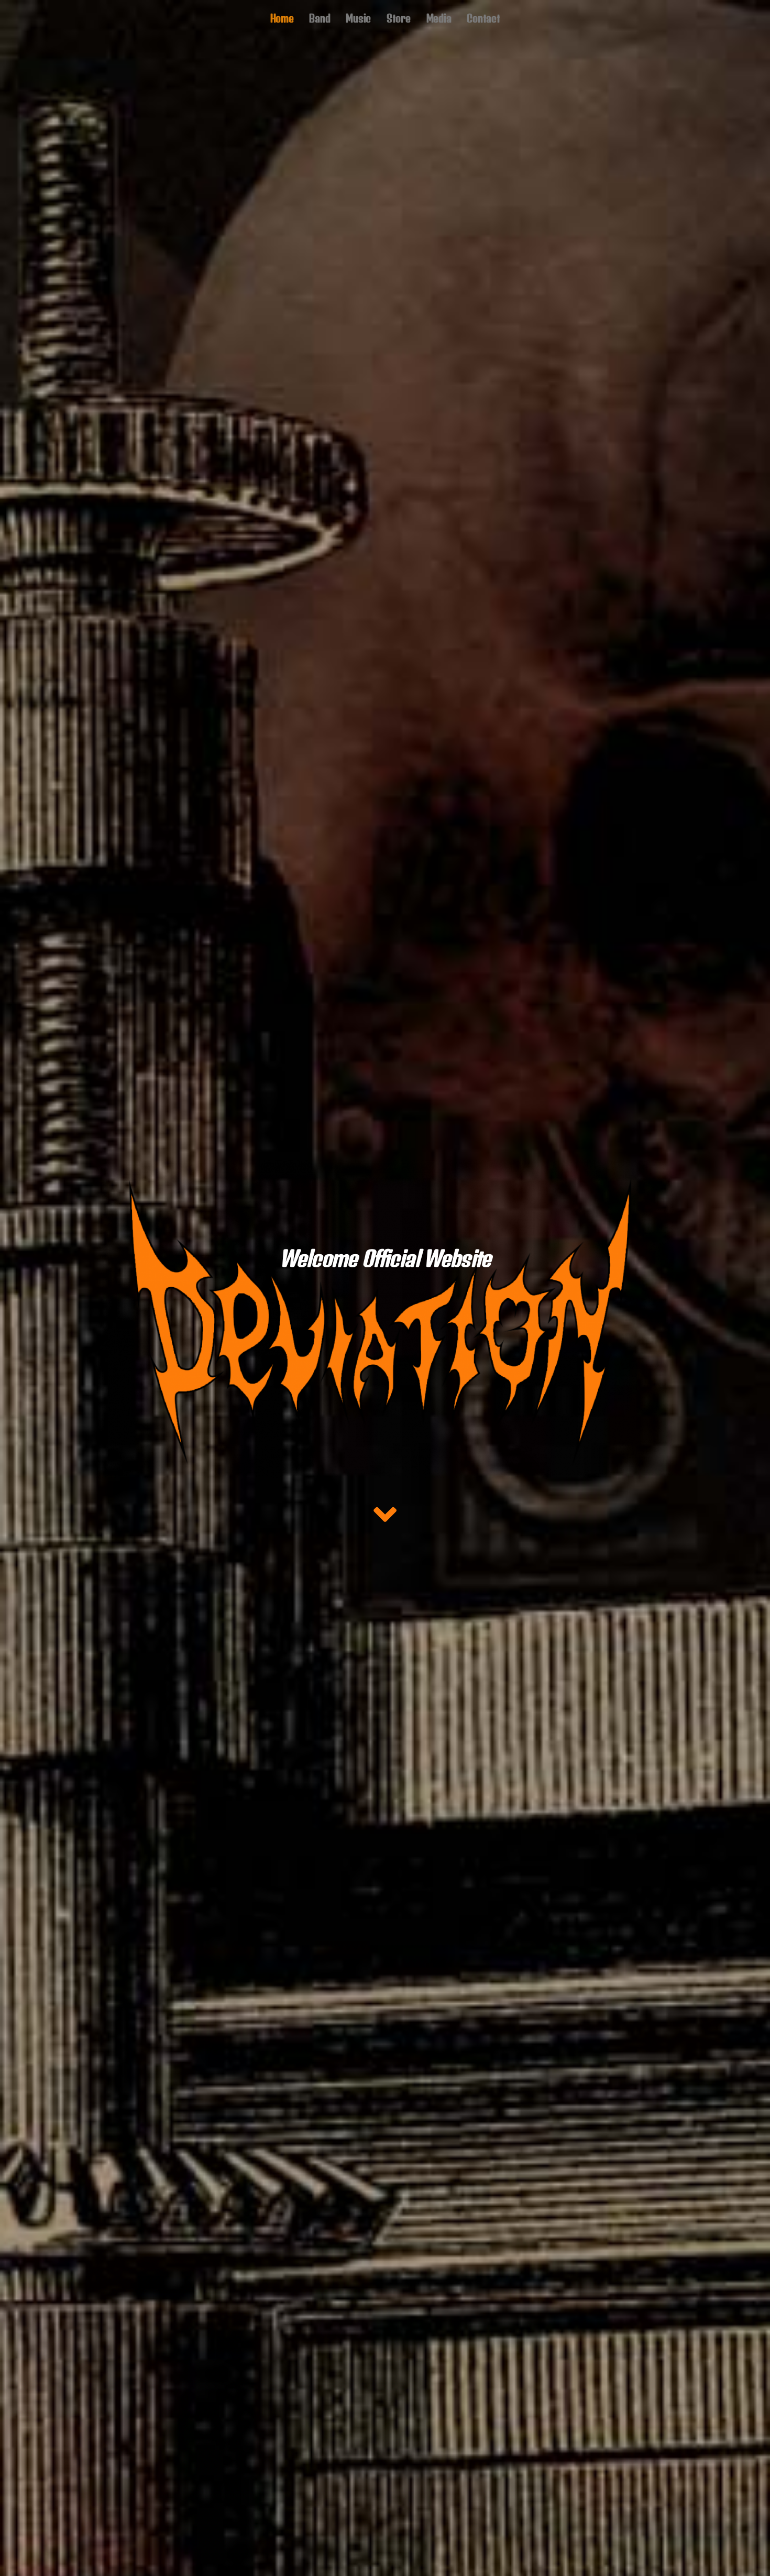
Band (320, 18)
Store (399, 18)
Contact (483, 18)
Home (282, 18)
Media (439, 18)
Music (358, 18)
